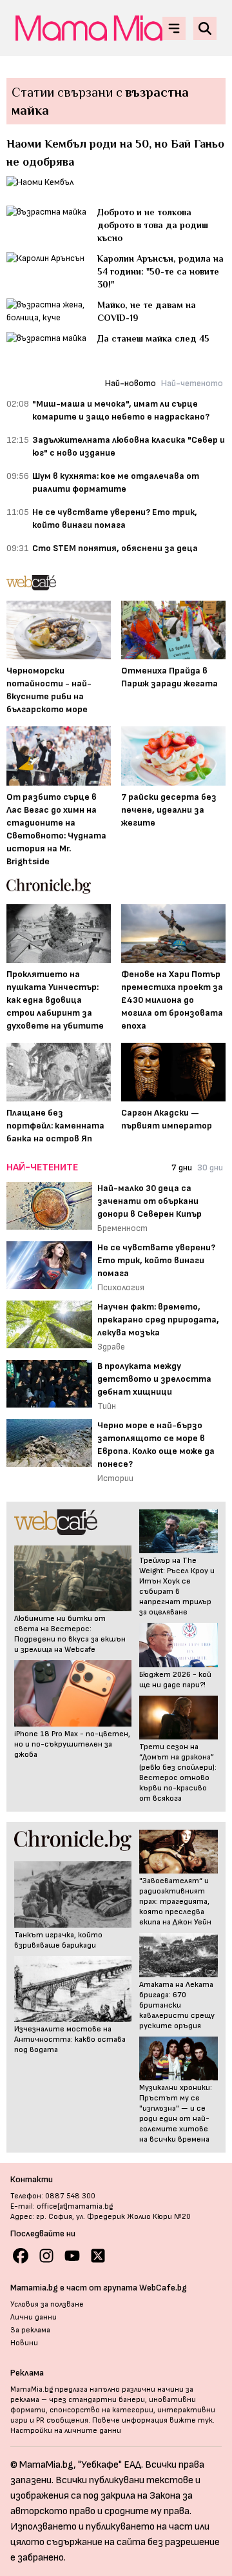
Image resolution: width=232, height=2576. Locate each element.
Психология (121, 1287)
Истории (115, 1478)
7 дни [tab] (182, 1167)
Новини (24, 2343)
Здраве (111, 1347)
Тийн (107, 1406)
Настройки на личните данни (66, 2431)
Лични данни (34, 2317)
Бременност (122, 1228)
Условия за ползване (47, 2304)
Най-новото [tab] (130, 383)
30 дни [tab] (210, 1167)
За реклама (30, 2330)
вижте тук (191, 2420)
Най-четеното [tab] (192, 383)
